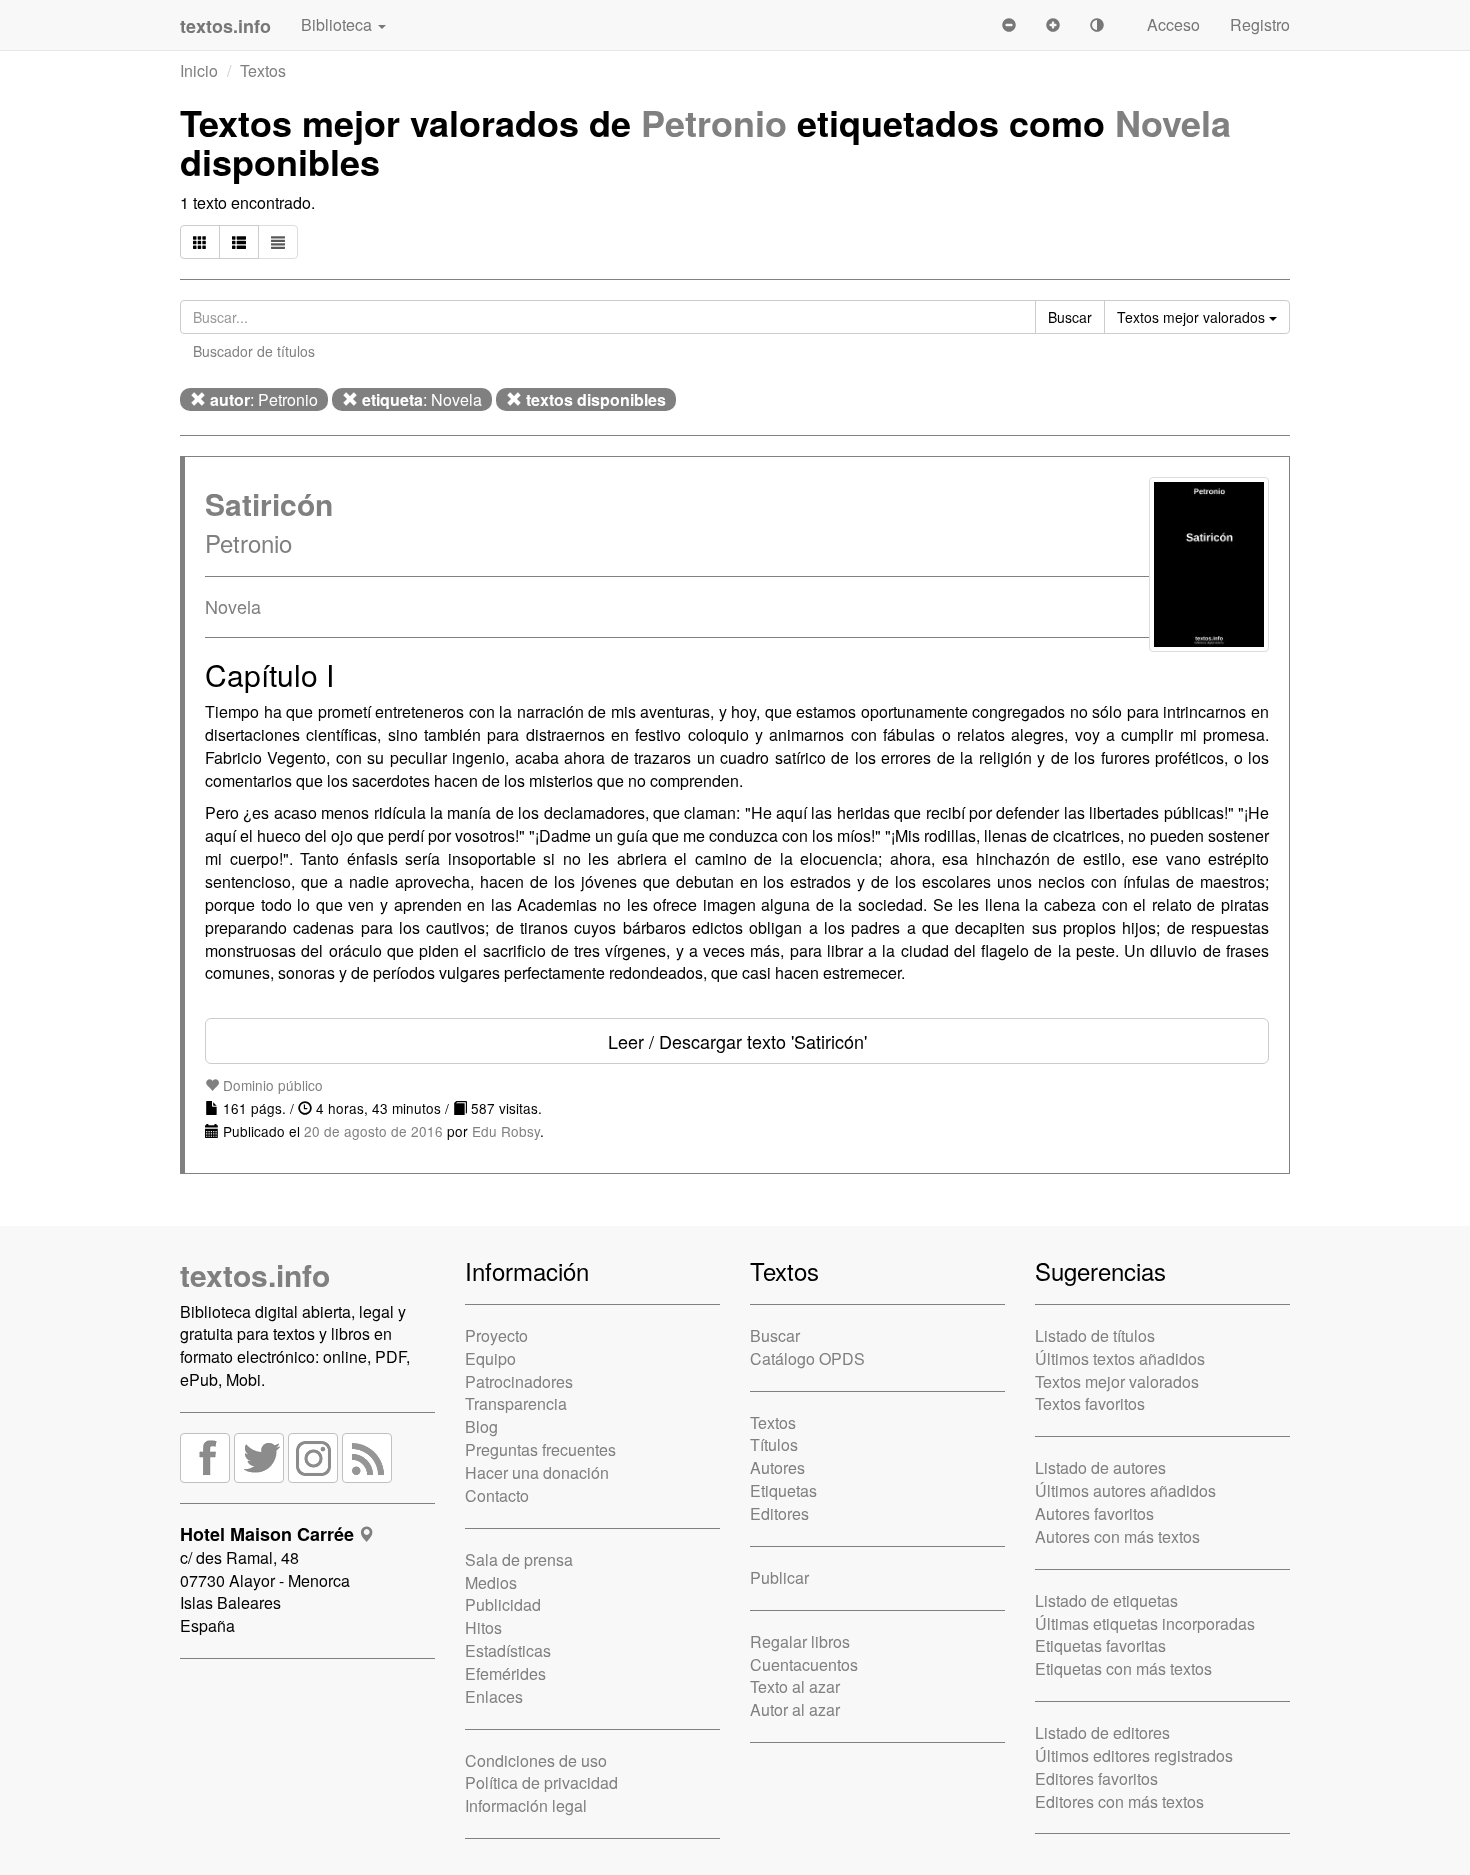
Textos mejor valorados (1117, 1381)
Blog (481, 1426)
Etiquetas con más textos (1123, 1668)
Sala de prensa (519, 1559)
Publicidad (503, 1604)
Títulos (774, 1444)
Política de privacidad (541, 1782)
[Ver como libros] (200, 242)
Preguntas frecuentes (540, 1449)
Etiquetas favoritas (1100, 1645)
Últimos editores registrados (1134, 1755)
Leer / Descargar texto (737, 1041)
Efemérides (505, 1673)
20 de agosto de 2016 (373, 1131)
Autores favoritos (1094, 1513)
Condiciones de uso (536, 1760)
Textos (263, 70)
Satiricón (269, 503)
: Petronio (264, 399)
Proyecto (496, 1335)
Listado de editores (1102, 1732)
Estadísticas (508, 1650)
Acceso (1173, 24)
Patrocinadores (519, 1381)
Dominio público (271, 1085)
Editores (779, 1513)
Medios (491, 1582)
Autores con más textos (1117, 1536)
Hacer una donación (537, 1472)
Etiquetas (783, 1490)
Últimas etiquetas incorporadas (1145, 1623)
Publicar (779, 1577)
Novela (1173, 122)
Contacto (497, 1495)
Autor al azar (795, 1709)
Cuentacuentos (804, 1664)
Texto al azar (795, 1686)
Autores (777, 1467)
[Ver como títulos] (239, 242)
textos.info (255, 1274)
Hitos (483, 1627)
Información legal (526, 1805)
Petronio (714, 122)
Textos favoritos (1090, 1403)
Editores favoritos (1096, 1778)
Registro (1260, 24)
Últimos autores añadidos (1125, 1490)
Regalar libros (800, 1641)
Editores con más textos (1119, 1801)
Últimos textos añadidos (1120, 1358)
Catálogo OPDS (807, 1358)
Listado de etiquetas (1106, 1600)
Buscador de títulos (254, 351)
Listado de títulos (1095, 1335)
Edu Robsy (506, 1131)
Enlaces (494, 1696)
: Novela (422, 399)
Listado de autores (1100, 1467)
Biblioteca (338, 24)
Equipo (490, 1358)
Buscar (775, 1335)
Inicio (199, 70)
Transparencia (516, 1403)
